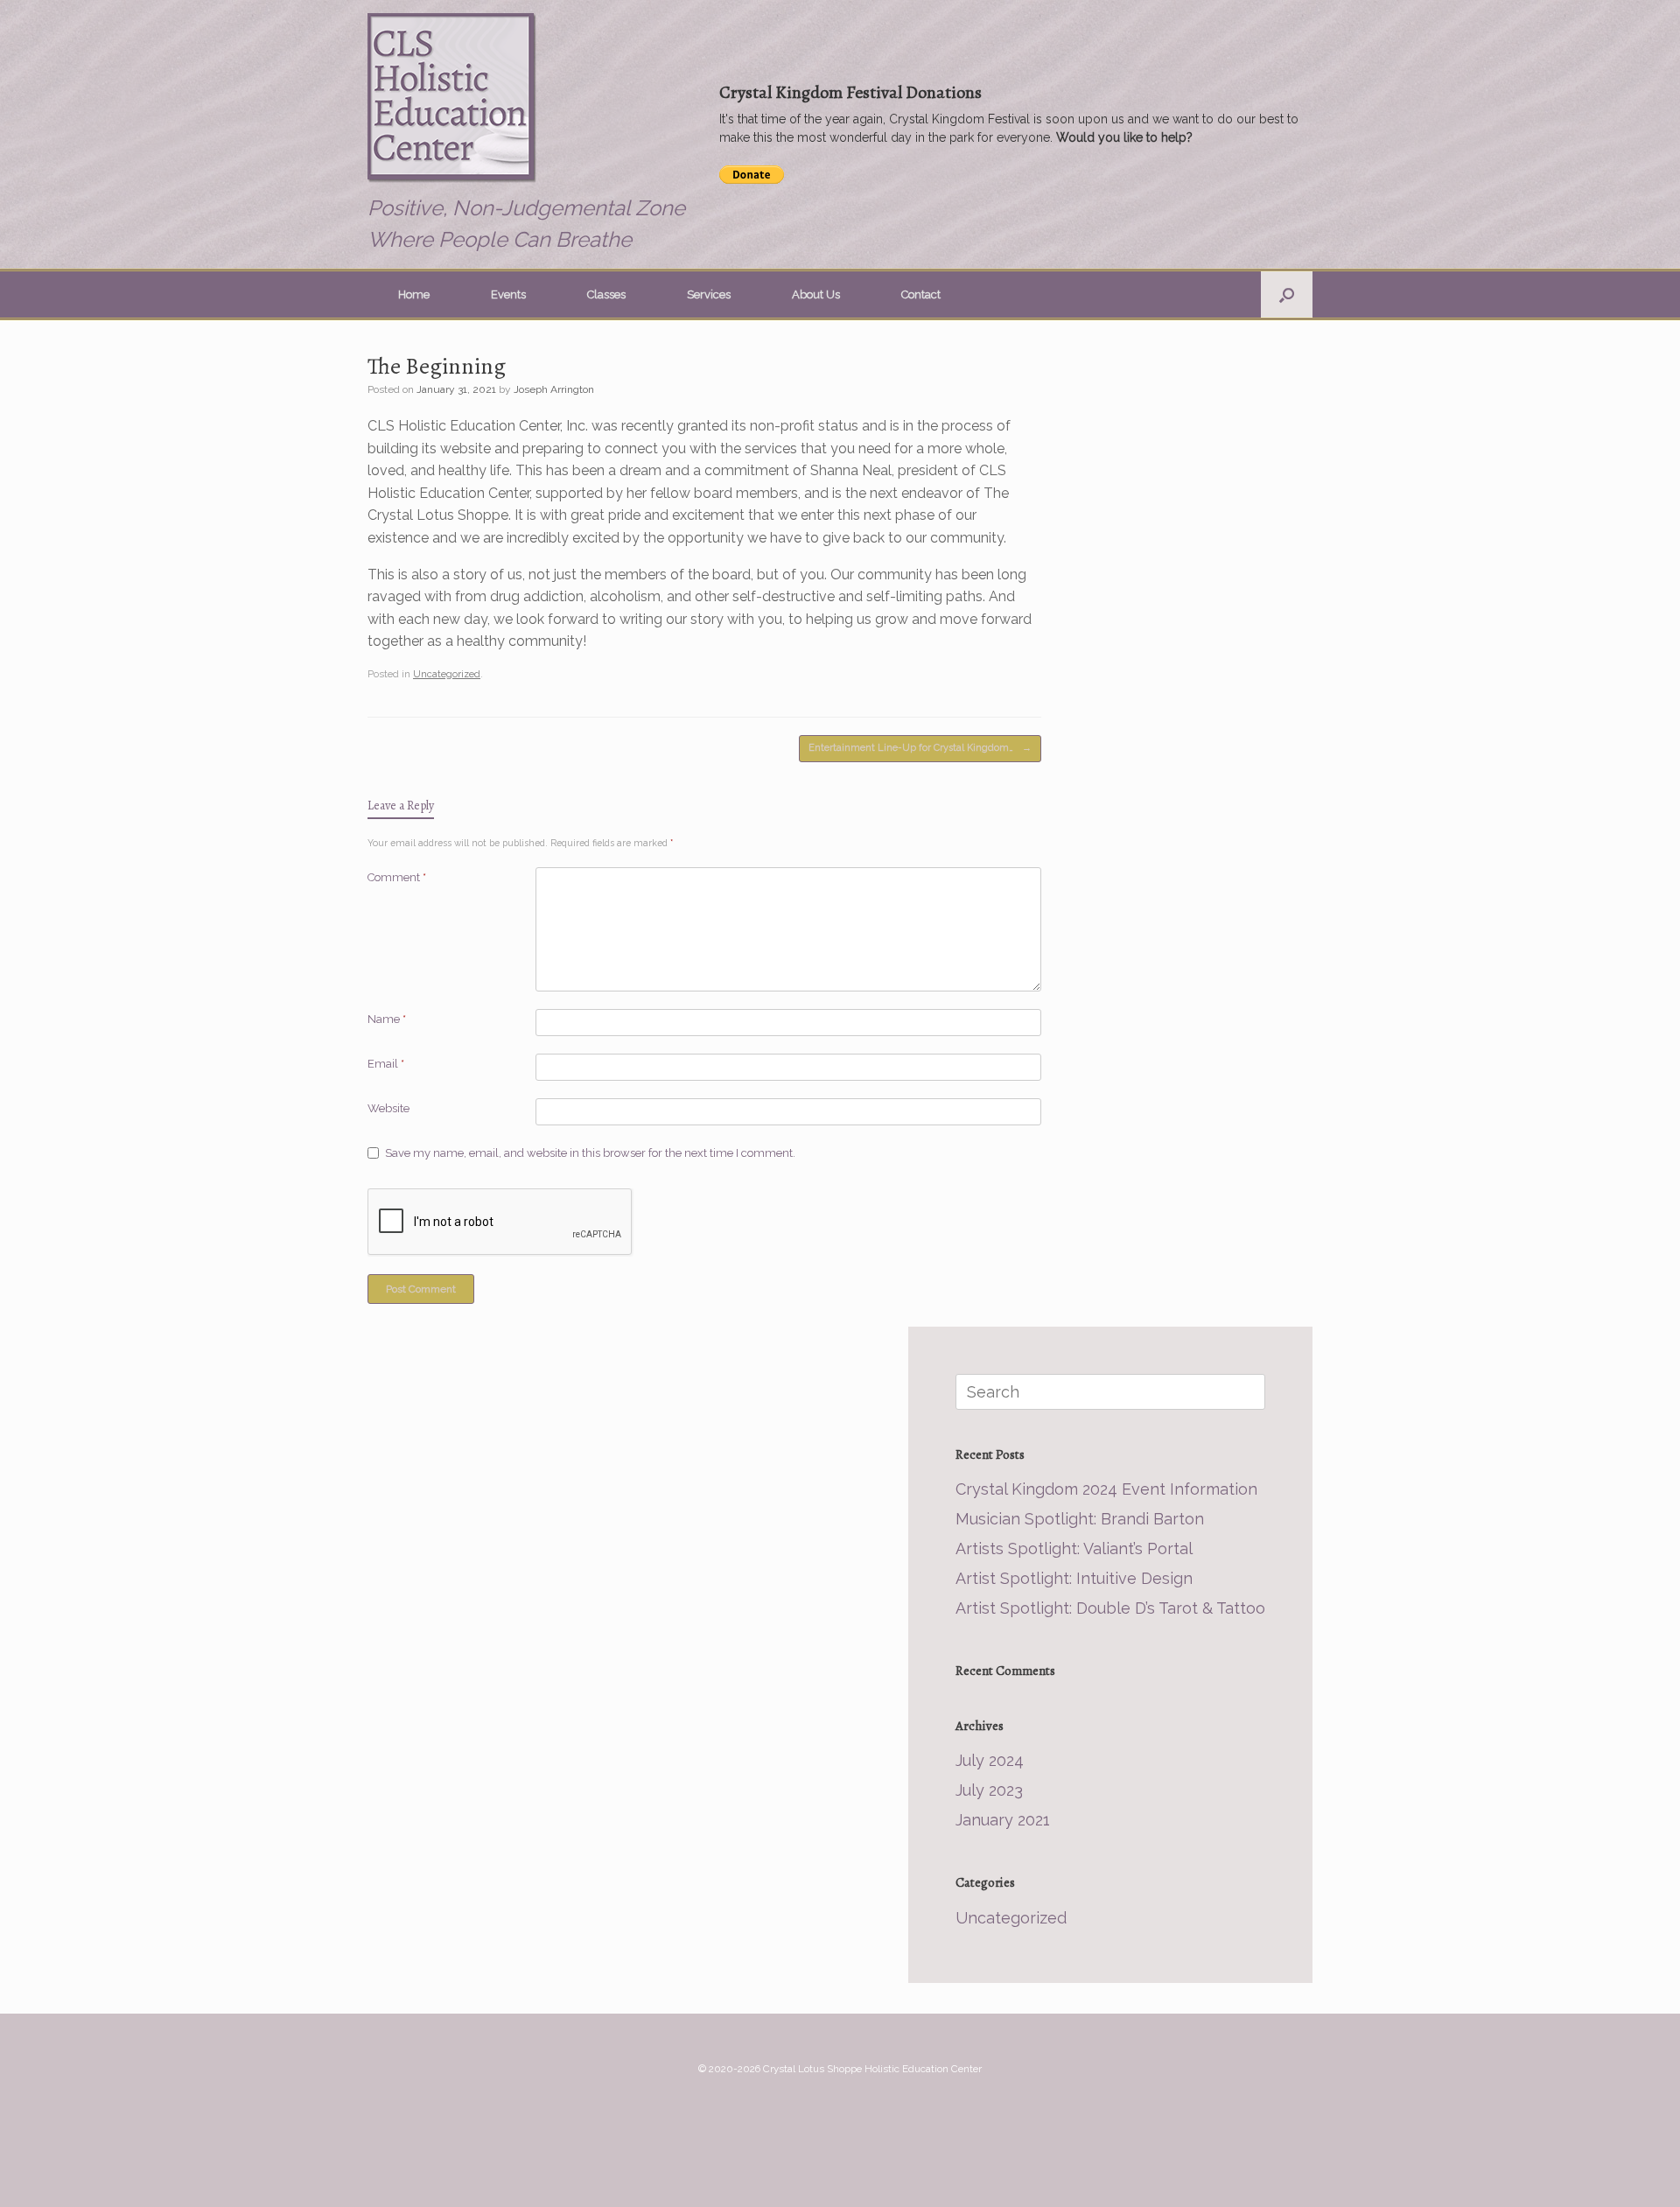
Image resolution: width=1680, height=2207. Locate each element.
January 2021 (1003, 1820)
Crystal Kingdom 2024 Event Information (1106, 1489)
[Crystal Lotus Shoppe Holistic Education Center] (455, 101)
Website (388, 1108)
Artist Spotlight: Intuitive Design (1074, 1578)
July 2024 (990, 1760)
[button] (1287, 294)
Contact (921, 294)
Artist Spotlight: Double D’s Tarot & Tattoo (1110, 1608)
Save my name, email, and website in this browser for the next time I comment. (590, 1153)
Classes (606, 294)
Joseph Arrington (554, 389)
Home (414, 294)
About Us (816, 294)
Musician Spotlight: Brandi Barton (1080, 1519)
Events (508, 294)
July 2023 (989, 1790)
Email (386, 1064)
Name (387, 1019)
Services (709, 294)
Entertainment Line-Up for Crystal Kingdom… (920, 748)
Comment (397, 877)
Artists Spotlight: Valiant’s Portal (1074, 1548)
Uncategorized (447, 674)
